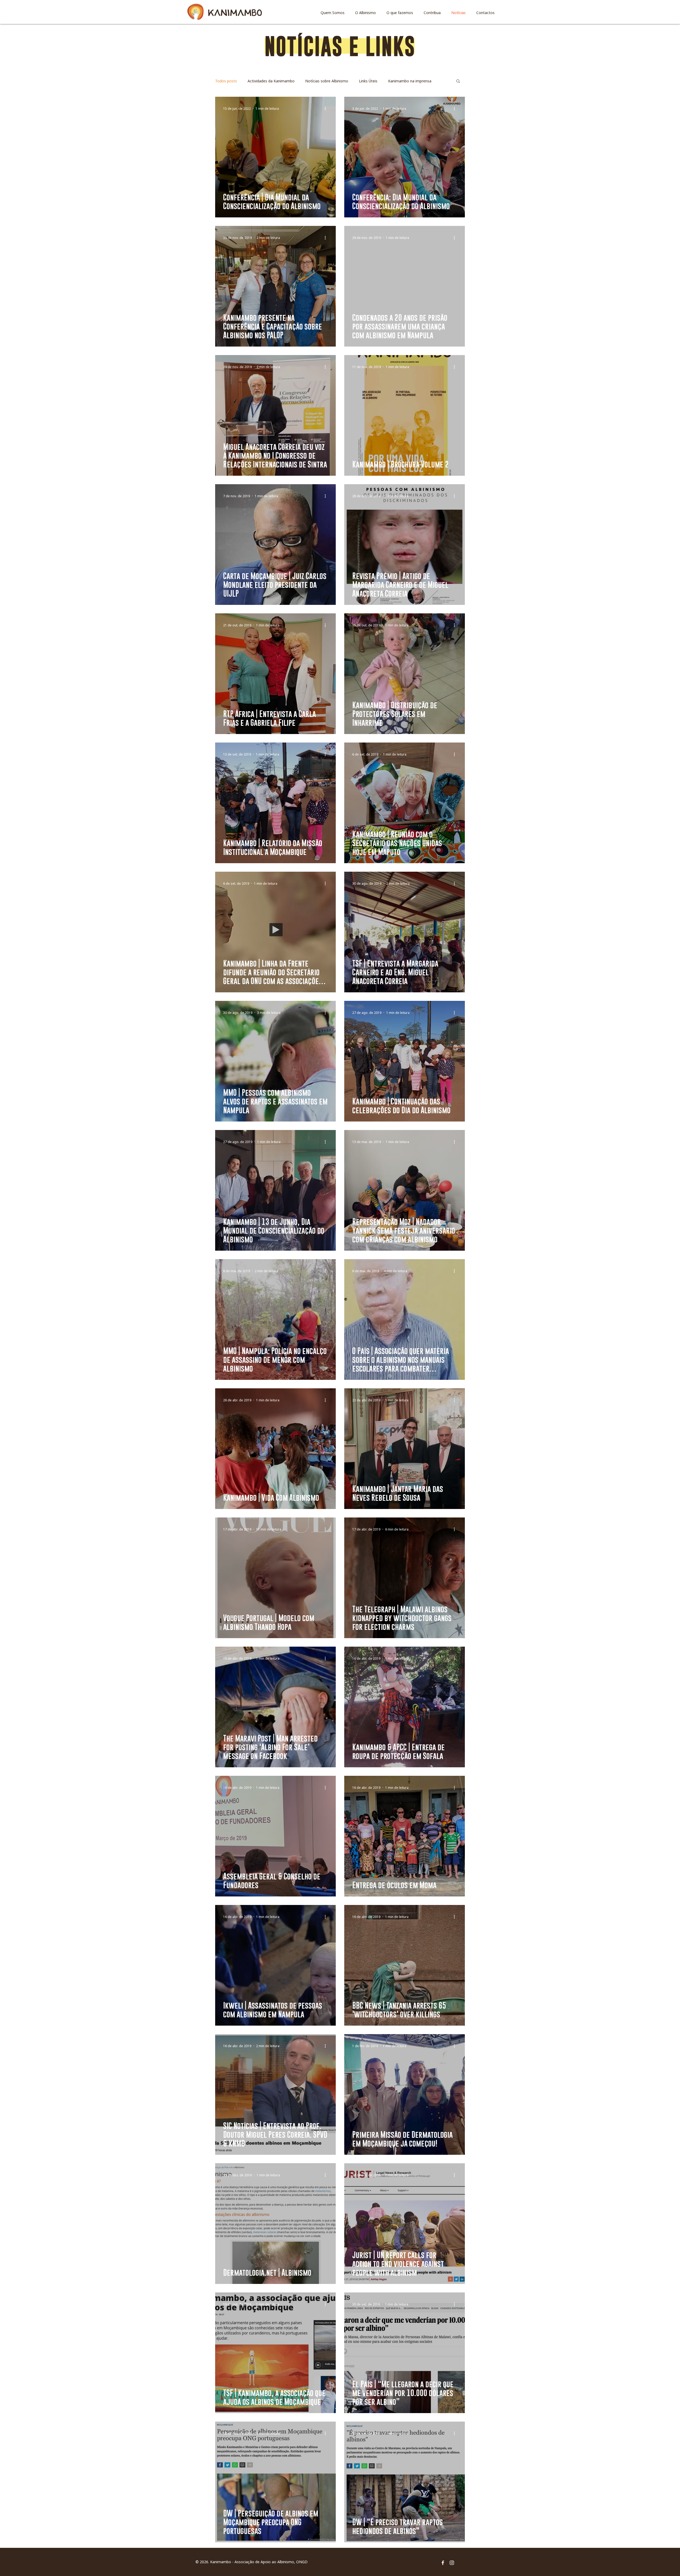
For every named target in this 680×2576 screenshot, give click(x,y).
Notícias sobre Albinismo (327, 81)
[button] (458, 81)
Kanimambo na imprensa (410, 81)
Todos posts (226, 81)
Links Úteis (368, 81)
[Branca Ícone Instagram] (452, 2563)
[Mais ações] (327, 108)
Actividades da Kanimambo (271, 81)
